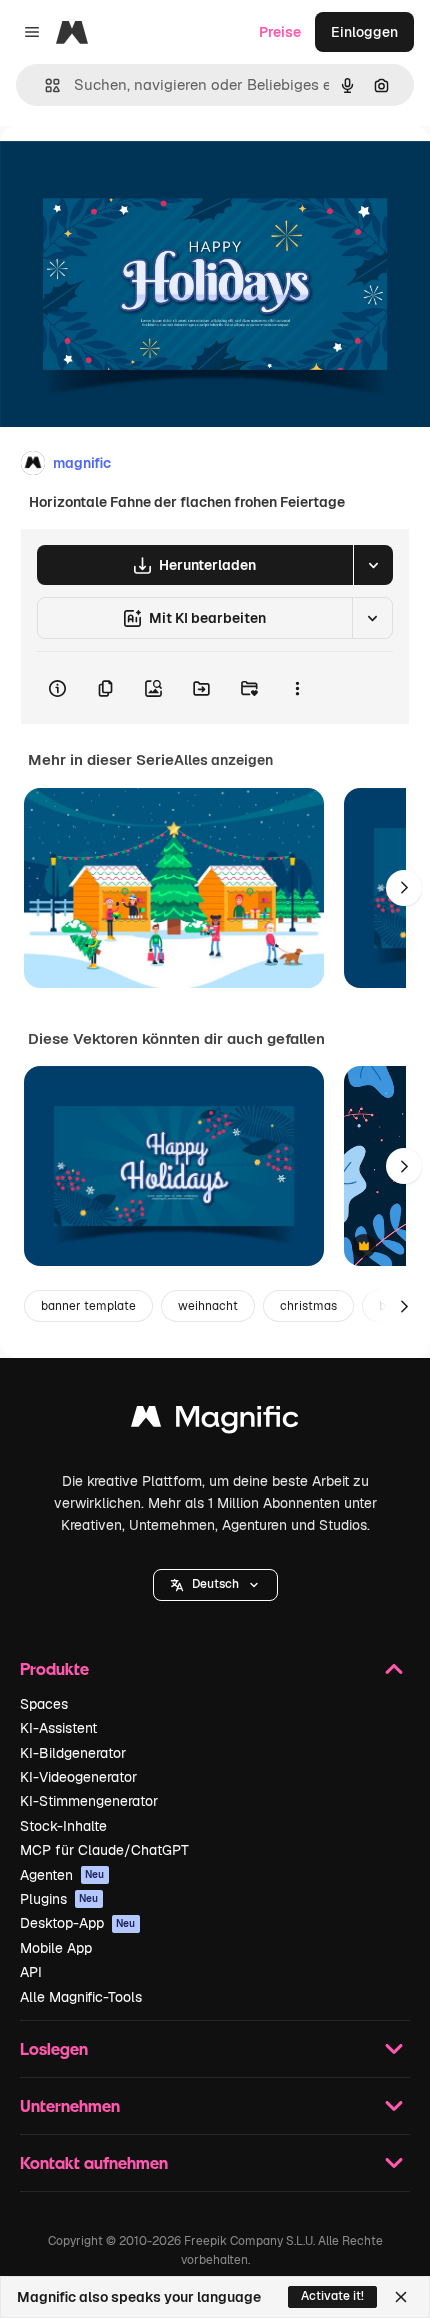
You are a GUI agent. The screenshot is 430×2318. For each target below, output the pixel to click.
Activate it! (332, 2296)
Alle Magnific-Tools (81, 1997)
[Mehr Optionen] (297, 688)
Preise (280, 32)
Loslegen (54, 2048)
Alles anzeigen (223, 760)
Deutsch (215, 1584)
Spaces (44, 1704)
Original (128, 171)
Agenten (62, 1875)
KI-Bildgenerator (73, 1753)
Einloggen (364, 32)
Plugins (59, 1899)
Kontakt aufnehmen (94, 2162)
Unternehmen (70, 2105)
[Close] (401, 2297)
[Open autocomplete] (44, 85)
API (31, 1972)
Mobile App (56, 1948)
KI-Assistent (58, 1728)
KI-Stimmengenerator (89, 1801)
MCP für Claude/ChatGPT (104, 1850)
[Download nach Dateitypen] (373, 565)
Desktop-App (78, 1923)
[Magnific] (215, 1421)
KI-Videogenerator (78, 1777)
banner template (88, 1306)
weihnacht (208, 1306)
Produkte (54, 1668)
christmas (308, 1306)
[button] (215, 1585)
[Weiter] (404, 888)
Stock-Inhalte (63, 1826)
